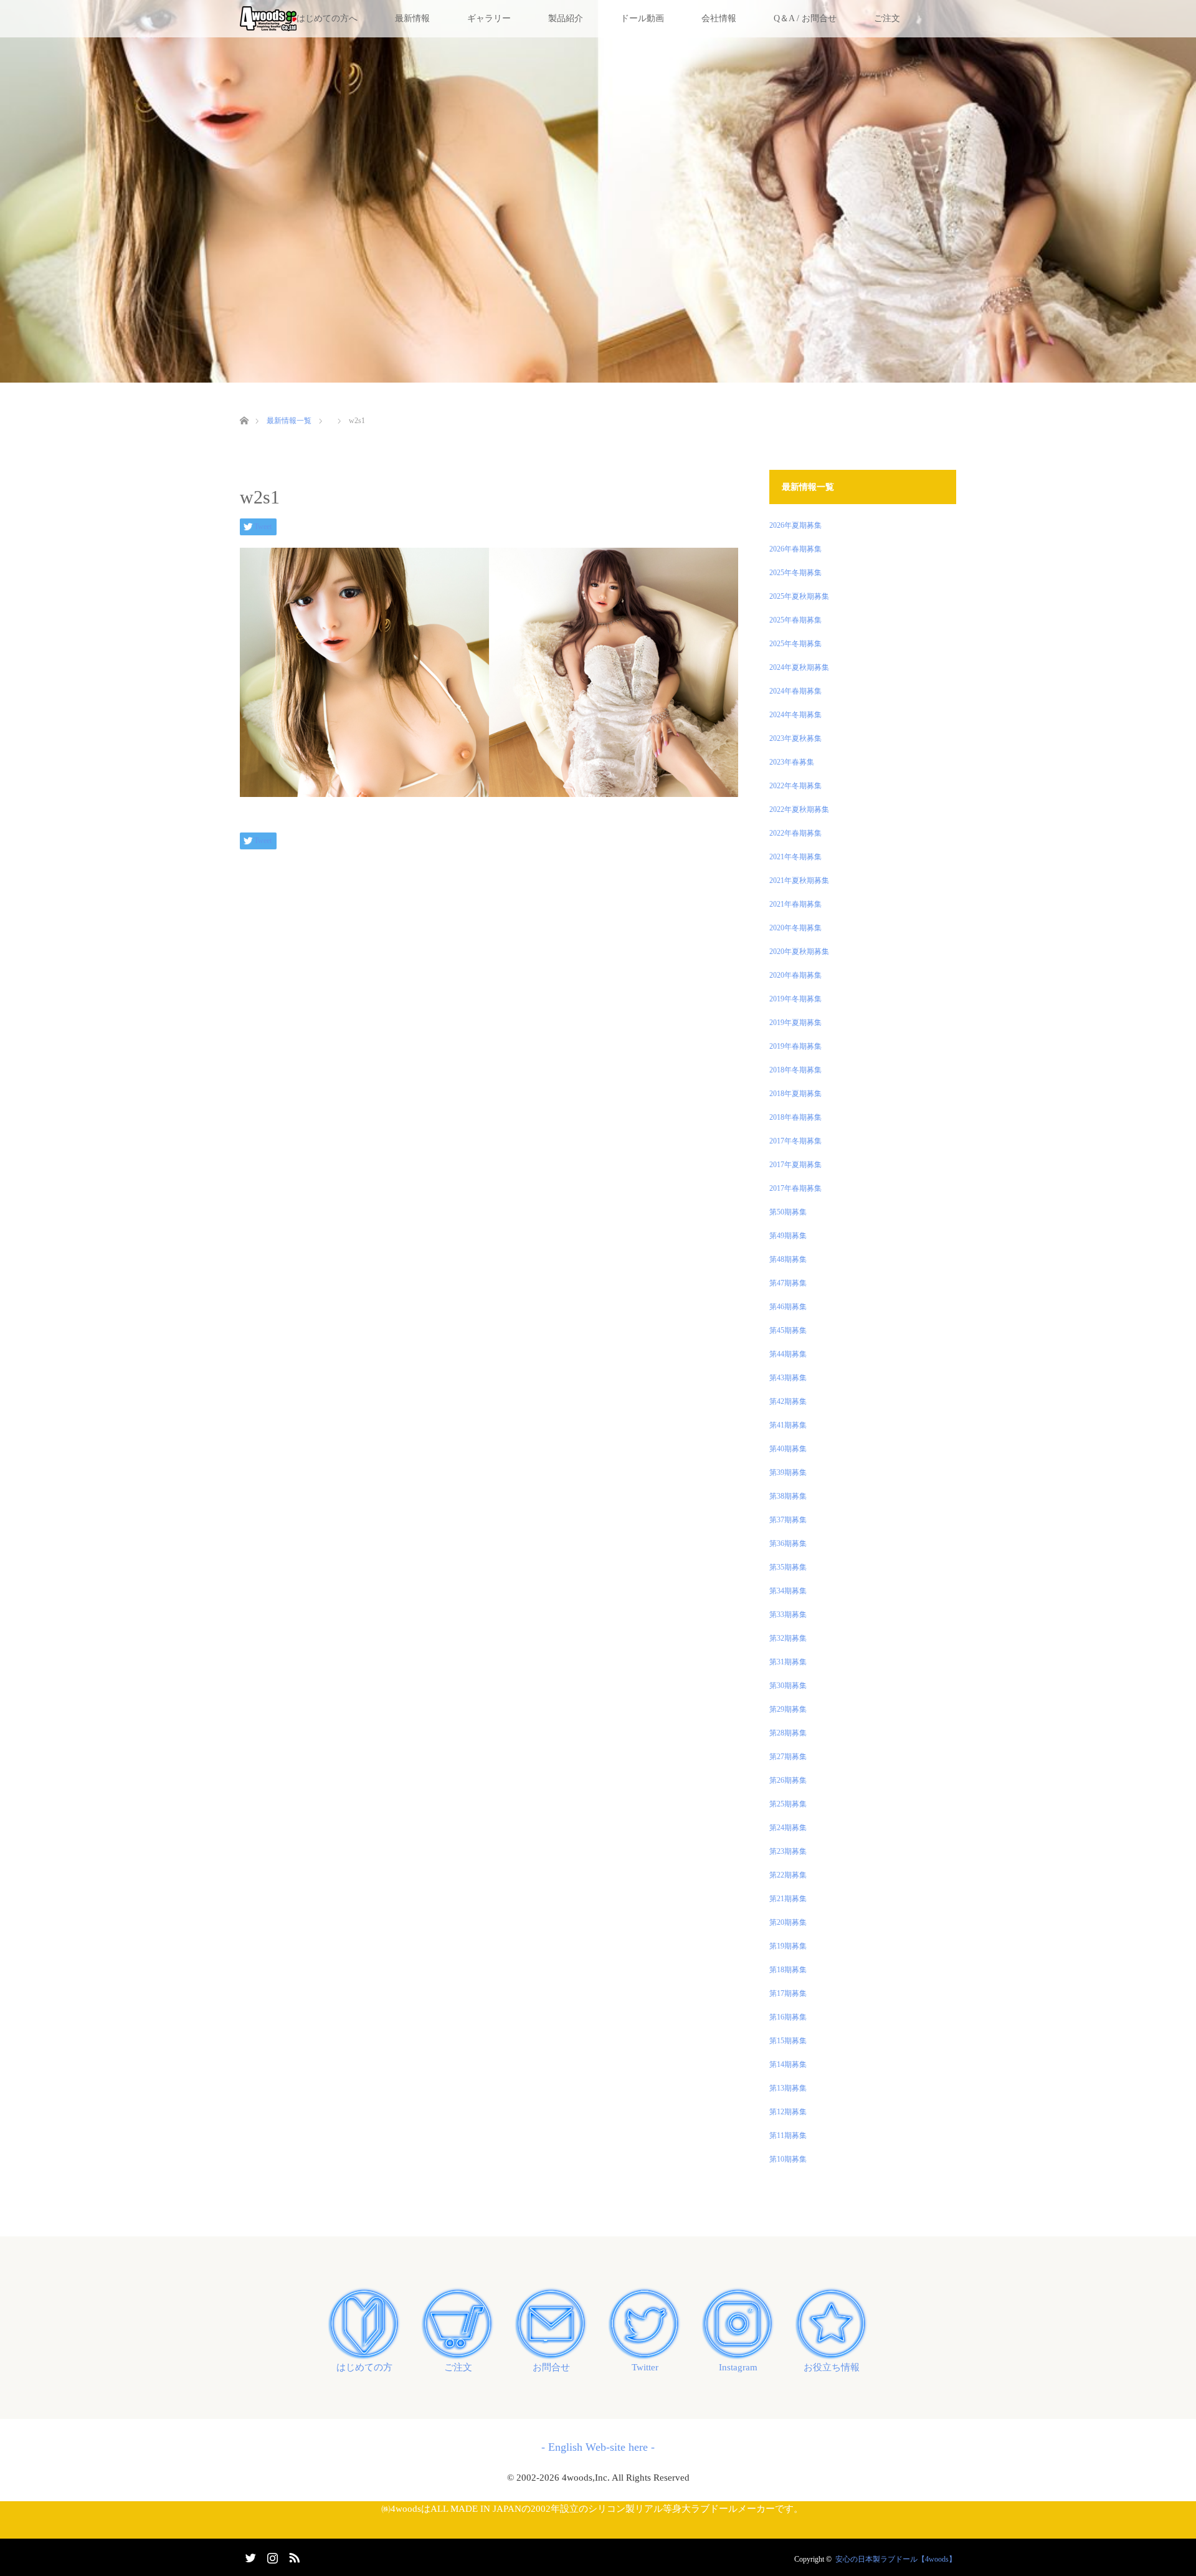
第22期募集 (788, 1875)
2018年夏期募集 (795, 1094)
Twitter (645, 2367)
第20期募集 (788, 1922)
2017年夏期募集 (795, 1165)
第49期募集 (788, 1236)
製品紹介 (566, 18)
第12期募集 (788, 2112)
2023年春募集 (792, 762)
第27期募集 (788, 1757)
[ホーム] (244, 406)
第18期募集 (788, 1970)
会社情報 (719, 18)
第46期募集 (788, 1307)
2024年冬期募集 (795, 715)
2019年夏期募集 (795, 1023)
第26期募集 (788, 1780)
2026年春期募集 (795, 549)
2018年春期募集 (795, 1117)
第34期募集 (788, 1591)
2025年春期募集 (795, 620)
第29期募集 (788, 1709)
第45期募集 (788, 1330)
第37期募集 (788, 1520)
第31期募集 (788, 1662)
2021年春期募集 (795, 904)
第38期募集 (788, 1496)
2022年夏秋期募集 (799, 809)
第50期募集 (788, 1212)
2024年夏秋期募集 (799, 667)
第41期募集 (788, 1425)
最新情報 (412, 18)
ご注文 (887, 18)
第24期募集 (788, 1828)
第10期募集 (788, 2159)
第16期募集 (788, 2017)
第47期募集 (788, 1283)
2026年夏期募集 (795, 525)
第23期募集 (788, 1851)
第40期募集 (788, 1449)
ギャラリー (489, 18)
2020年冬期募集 (795, 928)
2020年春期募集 (795, 975)
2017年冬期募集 (795, 1141)
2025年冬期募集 (795, 573)
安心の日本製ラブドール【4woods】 (896, 2559)
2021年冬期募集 (795, 857)
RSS (293, 2555)
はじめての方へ (327, 18)
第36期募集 (788, 1543)
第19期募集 (788, 1946)
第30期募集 (788, 1686)
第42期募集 (788, 1401)
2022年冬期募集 (795, 786)
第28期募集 (788, 1733)
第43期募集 (788, 1378)
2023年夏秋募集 (795, 738)
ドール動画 (642, 18)
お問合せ (551, 2367)
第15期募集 (788, 2041)
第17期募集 (788, 1993)
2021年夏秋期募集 (799, 880)
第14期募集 (788, 2064)
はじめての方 (364, 2367)
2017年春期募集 (795, 1188)
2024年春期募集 (795, 691)
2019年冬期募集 (795, 999)
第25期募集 (788, 1804)
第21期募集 (788, 1899)
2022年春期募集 (795, 833)
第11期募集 (788, 2135)
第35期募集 (788, 1567)
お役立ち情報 (832, 2367)
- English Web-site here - (598, 2447)
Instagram (738, 2367)
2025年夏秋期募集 (799, 596)
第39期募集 (788, 1472)
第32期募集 (788, 1638)
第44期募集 (788, 1354)
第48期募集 (788, 1259)
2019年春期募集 (795, 1046)
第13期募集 (788, 2088)
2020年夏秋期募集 (799, 952)
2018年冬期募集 (795, 1070)
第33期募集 (788, 1615)
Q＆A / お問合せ (805, 18)
